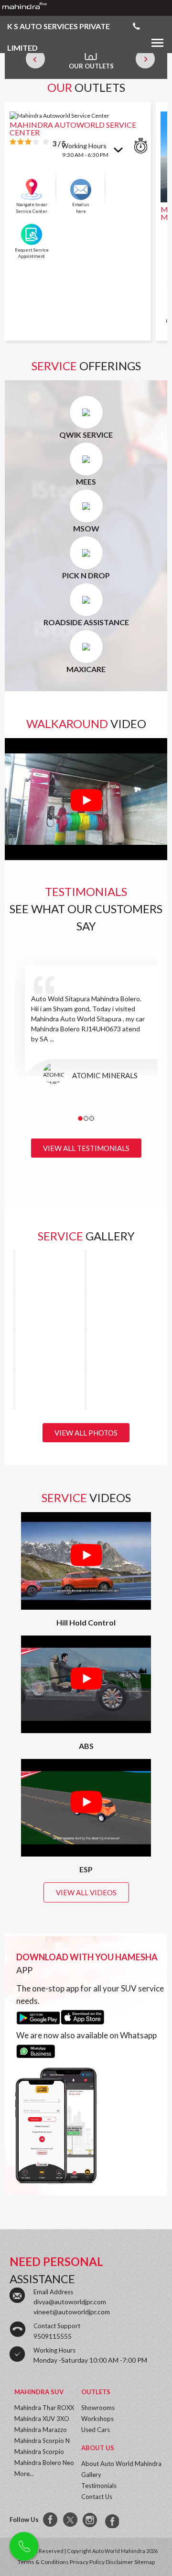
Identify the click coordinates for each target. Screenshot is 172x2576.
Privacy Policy (87, 2562)
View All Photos (86, 1433)
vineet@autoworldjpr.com (72, 2312)
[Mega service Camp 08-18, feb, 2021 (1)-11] (86, 1310)
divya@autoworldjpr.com (70, 2302)
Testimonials (99, 2486)
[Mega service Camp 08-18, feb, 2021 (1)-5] (86, 1350)
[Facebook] (51, 2520)
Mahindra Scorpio (39, 2452)
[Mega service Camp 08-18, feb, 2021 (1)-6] (14, 1350)
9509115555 (53, 2336)
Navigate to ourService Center (32, 208)
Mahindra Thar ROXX (44, 2408)
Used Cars (96, 2430)
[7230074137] (111, 2520)
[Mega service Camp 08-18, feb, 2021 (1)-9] (14, 1270)
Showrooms (98, 2408)
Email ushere (81, 208)
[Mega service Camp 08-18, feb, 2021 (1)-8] (86, 1270)
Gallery (91, 2475)
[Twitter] (71, 2520)
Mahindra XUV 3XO (42, 2419)
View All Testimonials (86, 1148)
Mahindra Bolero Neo (44, 2463)
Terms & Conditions (43, 2562)
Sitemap (145, 2562)
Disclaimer (119, 2562)
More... (24, 2474)
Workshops (97, 2419)
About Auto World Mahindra (121, 2464)
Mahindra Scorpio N (42, 2441)
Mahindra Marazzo (41, 2430)
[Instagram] (91, 2520)
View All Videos (86, 1892)
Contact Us (97, 2497)
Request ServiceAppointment (32, 253)
